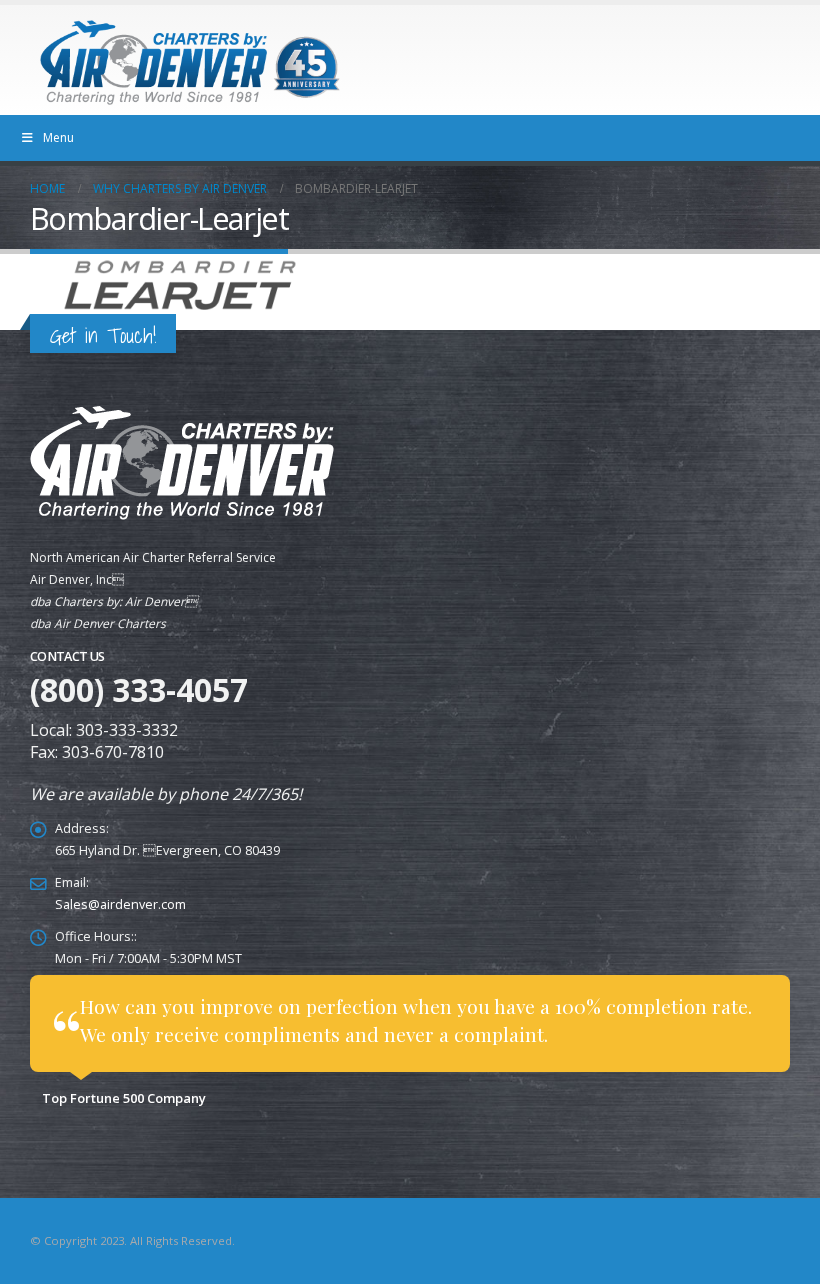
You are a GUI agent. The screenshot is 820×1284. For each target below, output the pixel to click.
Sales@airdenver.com (120, 904)
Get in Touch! (103, 335)
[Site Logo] (190, 62)
